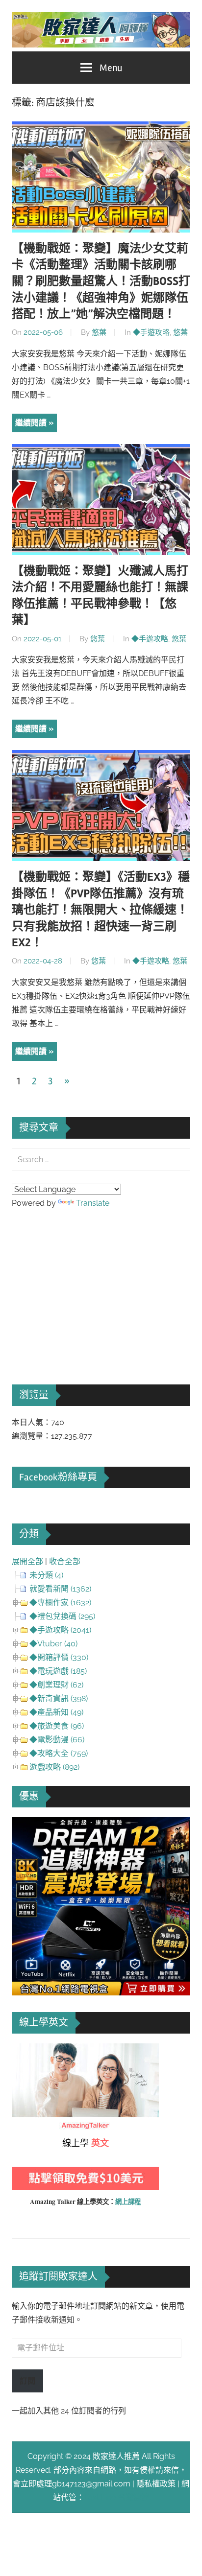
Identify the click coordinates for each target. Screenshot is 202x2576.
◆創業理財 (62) (56, 1685)
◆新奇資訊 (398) (59, 1698)
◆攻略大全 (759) (59, 1753)
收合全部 (65, 1561)
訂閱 (27, 2381)
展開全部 (27, 1561)
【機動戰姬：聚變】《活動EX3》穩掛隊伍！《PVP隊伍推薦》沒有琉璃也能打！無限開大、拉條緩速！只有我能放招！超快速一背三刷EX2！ (101, 910)
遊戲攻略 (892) (54, 1767)
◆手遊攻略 (151, 332)
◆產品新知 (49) (56, 1712)
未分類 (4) (46, 1575)
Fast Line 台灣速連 (117, 2497)
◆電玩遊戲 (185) (58, 1671)
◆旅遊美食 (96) (57, 1726)
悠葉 (99, 332)
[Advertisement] (85, 1283)
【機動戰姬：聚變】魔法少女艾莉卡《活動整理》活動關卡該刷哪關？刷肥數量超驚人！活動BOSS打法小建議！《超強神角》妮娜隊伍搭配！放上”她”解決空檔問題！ (101, 281)
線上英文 (27, 2050)
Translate (93, 1203)
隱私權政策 (156, 2484)
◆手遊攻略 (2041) (60, 1630)
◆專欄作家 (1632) (60, 1603)
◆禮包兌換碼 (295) (62, 1616)
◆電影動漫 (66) (57, 1740)
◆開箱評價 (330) (59, 1657)
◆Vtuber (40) (53, 1644)
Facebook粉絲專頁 (58, 1477)
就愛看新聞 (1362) (60, 1589)
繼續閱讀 (31, 423)
